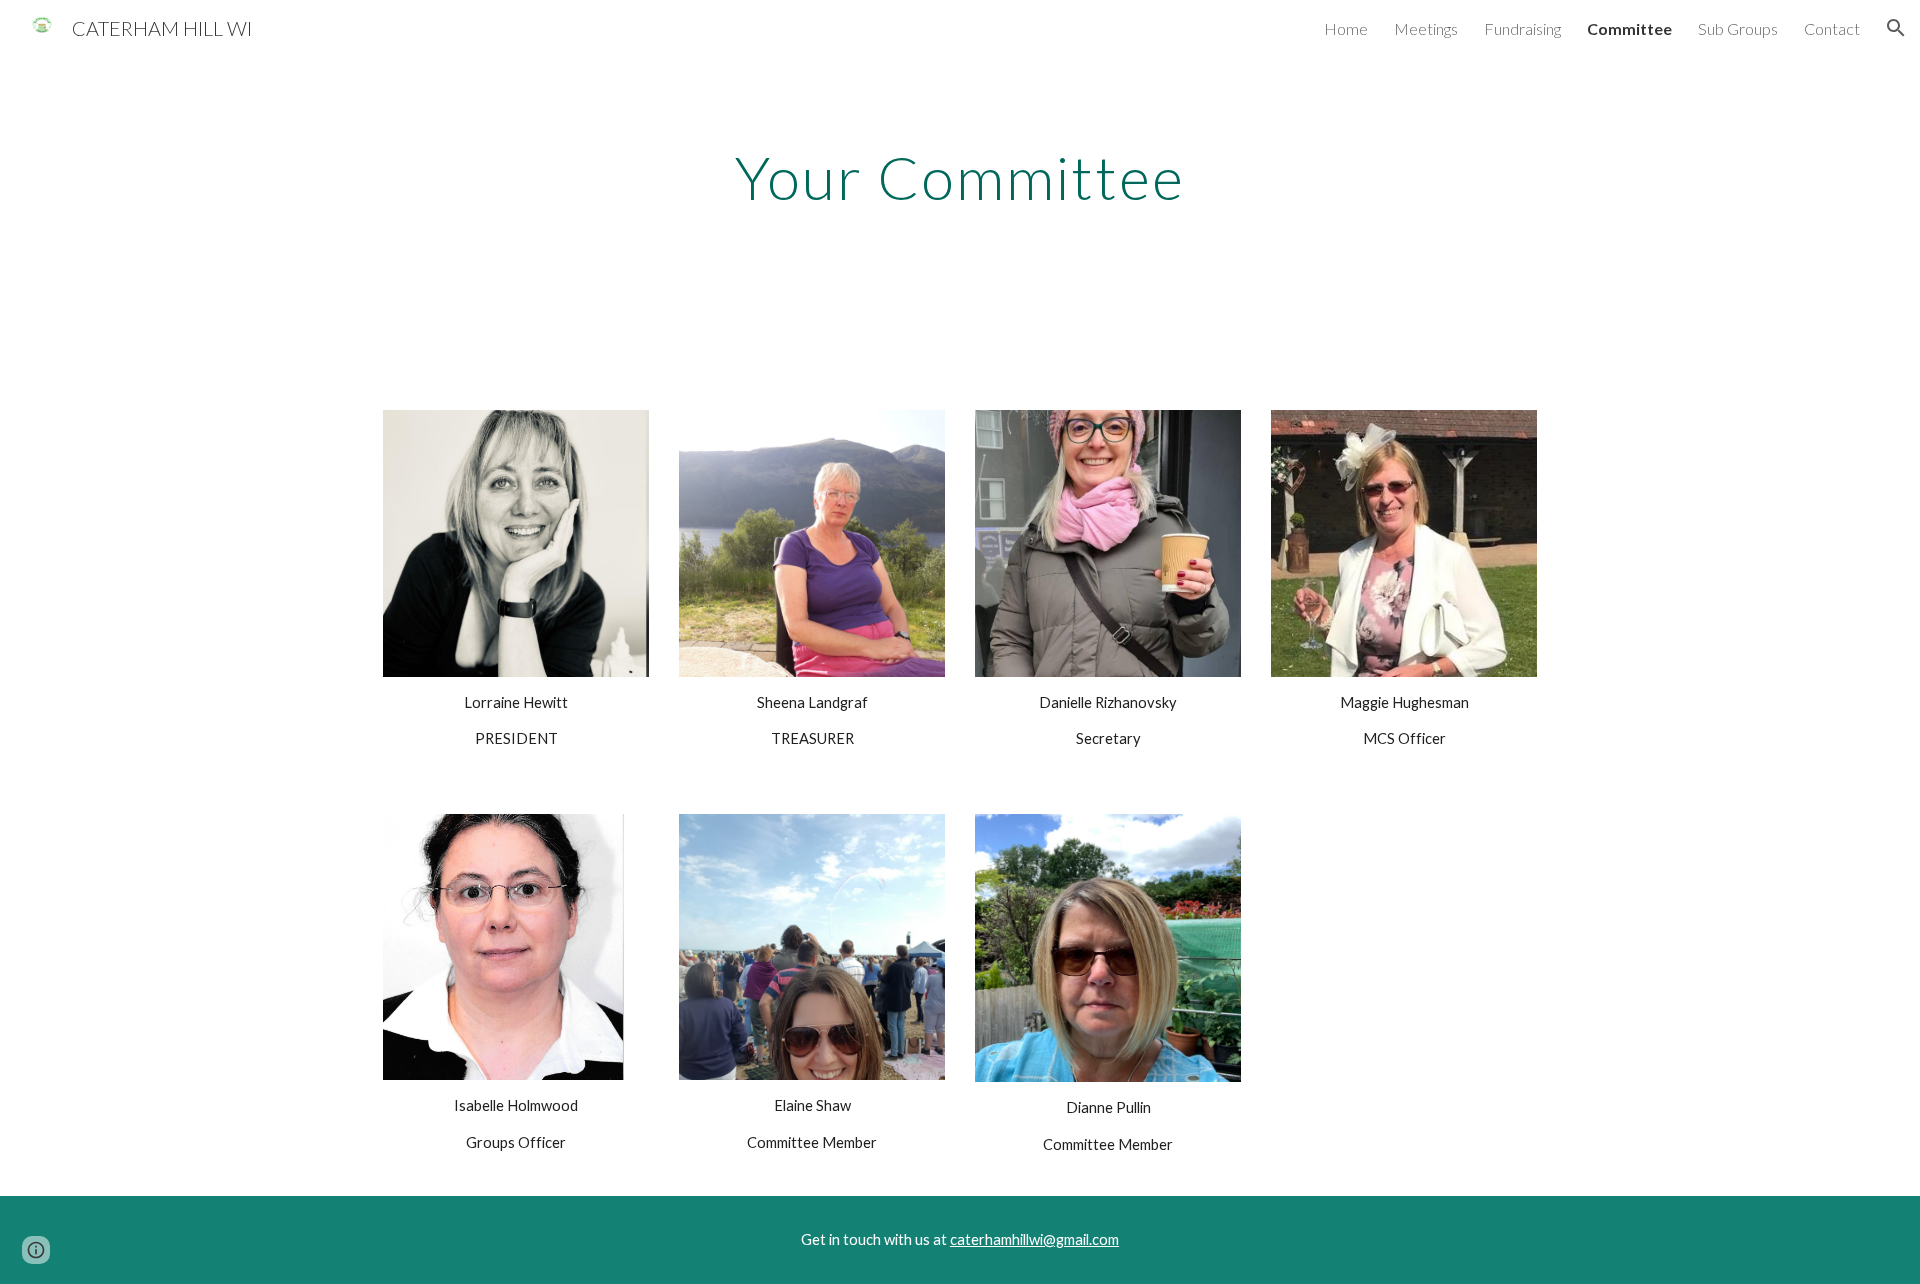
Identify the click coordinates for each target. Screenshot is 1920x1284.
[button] (1896, 28)
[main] (960, 177)
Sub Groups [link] (1738, 28)
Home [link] (1346, 28)
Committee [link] (1629, 28)
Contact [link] (1832, 28)
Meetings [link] (1426, 28)
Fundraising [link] (1522, 28)
